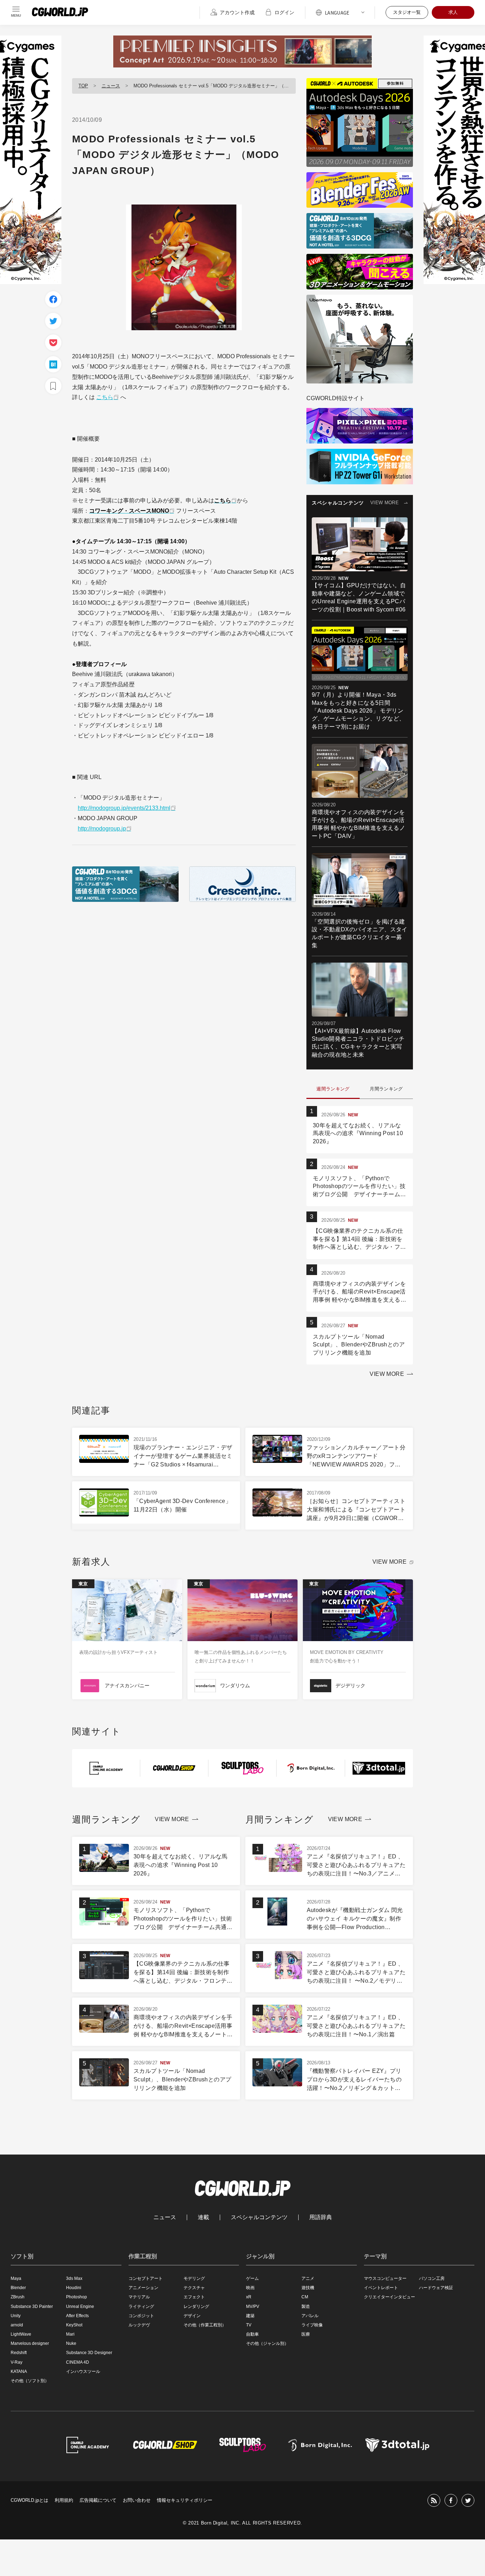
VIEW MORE (385, 503)
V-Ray (17, 2362)
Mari (70, 2334)
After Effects (77, 2316)
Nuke (71, 2343)
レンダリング (196, 2307)
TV (249, 2325)
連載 (203, 2217)
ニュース (111, 86)
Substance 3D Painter (32, 2307)
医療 (306, 2334)
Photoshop (77, 2297)
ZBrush (18, 2297)
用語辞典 (321, 2217)
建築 (250, 2316)
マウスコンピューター (385, 2278)
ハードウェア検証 (436, 2288)
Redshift (19, 2353)
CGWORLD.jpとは (29, 2500)
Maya (16, 2278)
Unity (16, 2316)
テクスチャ (194, 2288)
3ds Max (74, 2278)
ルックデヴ (139, 2325)
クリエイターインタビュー (389, 2297)
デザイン (192, 2316)
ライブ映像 (312, 2325)
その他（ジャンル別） (267, 2343)
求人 (453, 12)
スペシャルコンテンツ (259, 2217)
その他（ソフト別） (30, 2381)
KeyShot (74, 2325)
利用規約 (64, 2500)
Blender (18, 2288)
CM (305, 2297)
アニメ (308, 2278)
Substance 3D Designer (89, 2353)
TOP (83, 86)
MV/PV (253, 2307)
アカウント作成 (237, 12)
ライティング (141, 2307)
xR (249, 2297)
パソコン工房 (432, 2278)
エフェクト (194, 2297)
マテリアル (139, 2297)
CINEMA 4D (78, 2362)
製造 (306, 2307)
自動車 (252, 2334)
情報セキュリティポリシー (185, 2500)
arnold (17, 2325)
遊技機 (308, 2288)
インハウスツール (83, 2371)
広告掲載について (98, 2500)
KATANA (19, 2371)
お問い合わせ (137, 2500)
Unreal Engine (80, 2307)
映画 (250, 2288)
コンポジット (141, 2316)
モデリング (194, 2278)
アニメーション (143, 2288)
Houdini (74, 2288)
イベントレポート (381, 2288)
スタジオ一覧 (407, 12)
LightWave (21, 2334)
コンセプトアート (146, 2278)
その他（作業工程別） (205, 2325)
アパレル (310, 2316)
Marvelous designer (30, 2343)
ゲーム (252, 2278)
